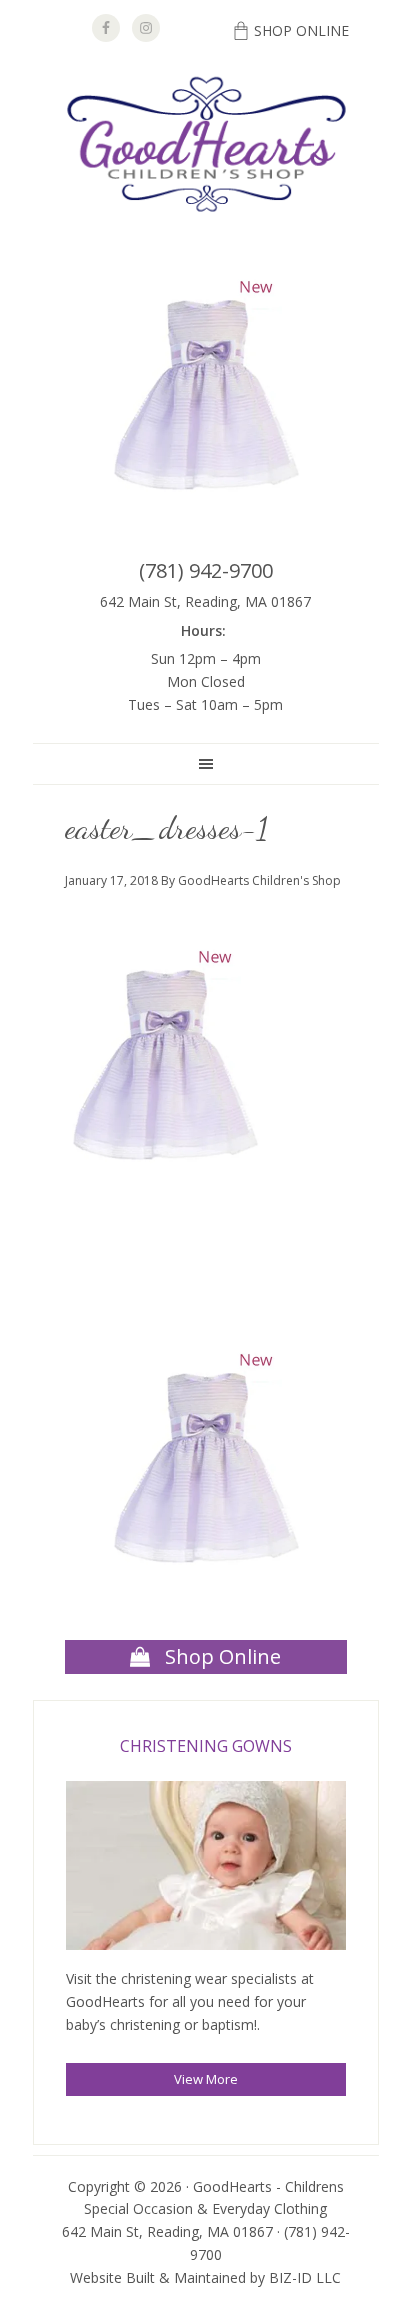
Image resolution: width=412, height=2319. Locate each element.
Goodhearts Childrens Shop (206, 146)
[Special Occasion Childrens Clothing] (206, 1868)
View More (206, 2079)
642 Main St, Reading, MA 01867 (205, 601)
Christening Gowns (206, 1746)
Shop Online (301, 30)
